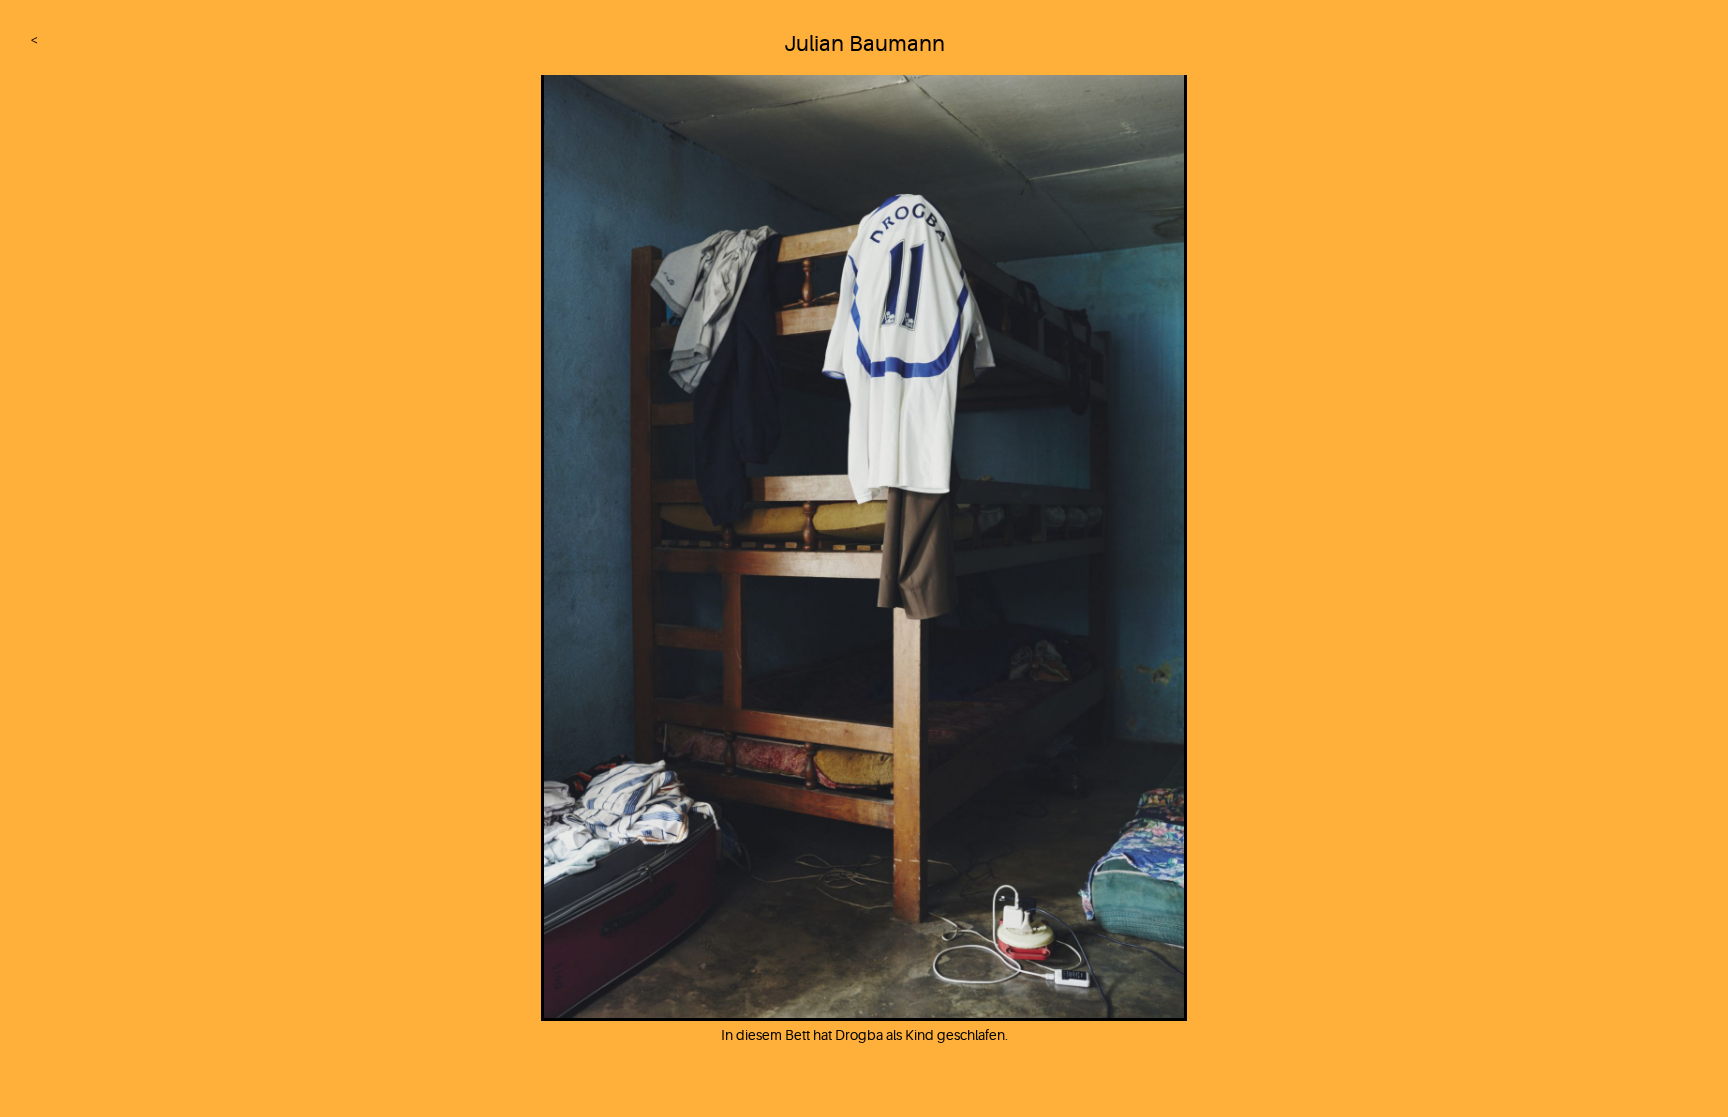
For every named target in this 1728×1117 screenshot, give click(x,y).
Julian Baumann (864, 43)
